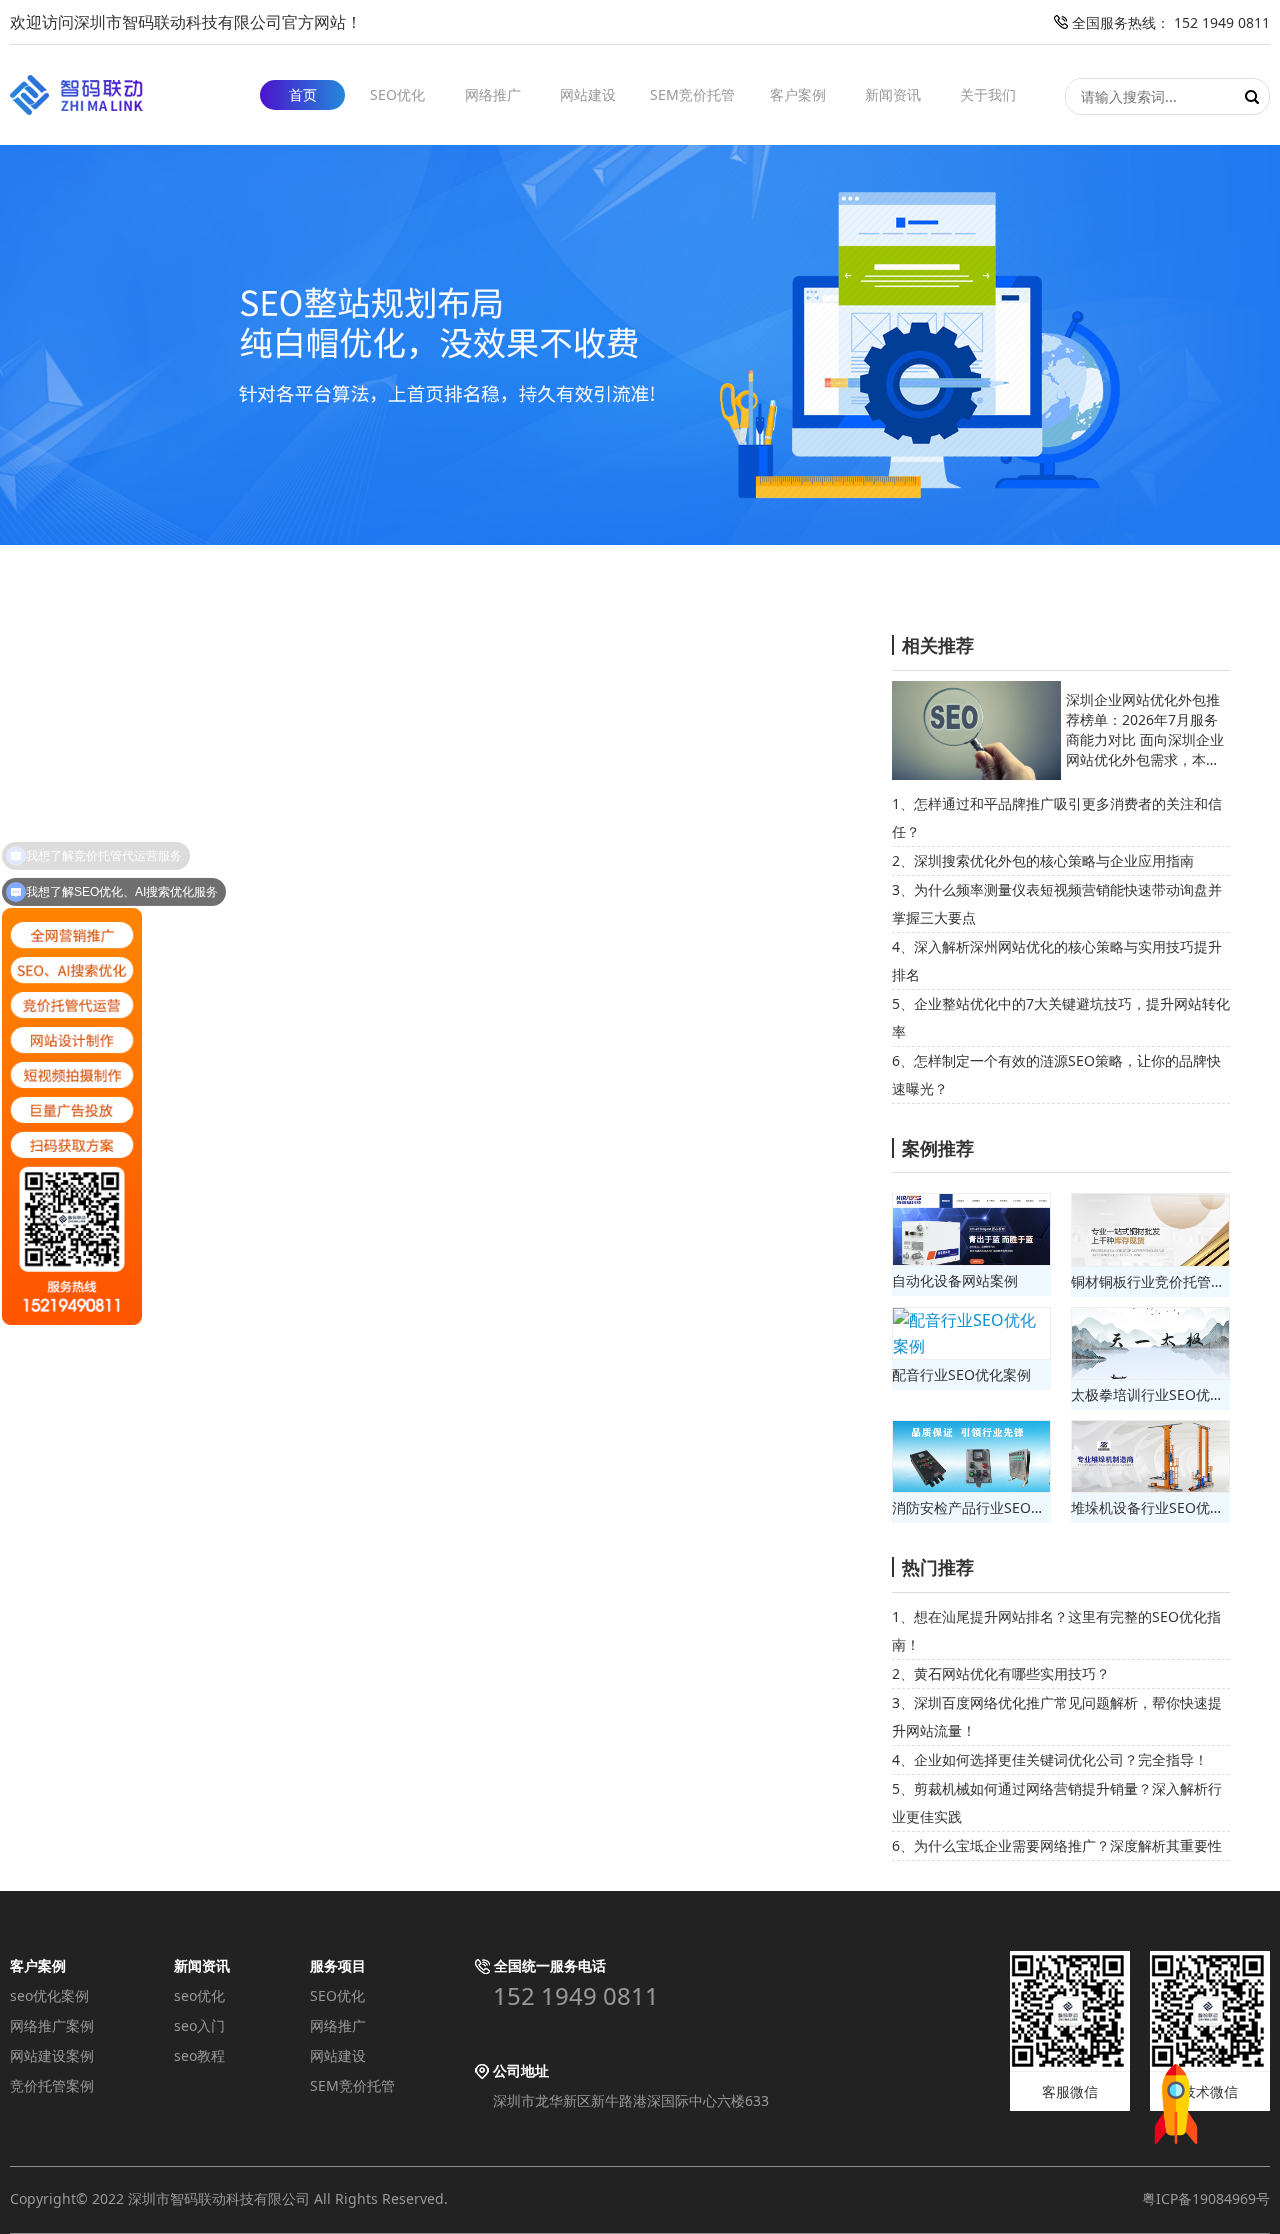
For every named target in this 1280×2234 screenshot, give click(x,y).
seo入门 (199, 2025)
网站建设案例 (52, 2055)
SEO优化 (397, 94)
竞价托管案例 (52, 2085)
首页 (303, 94)
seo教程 (199, 2055)
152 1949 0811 (576, 1996)
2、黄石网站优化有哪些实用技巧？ (1001, 1673)
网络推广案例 (52, 2025)
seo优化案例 (49, 1995)
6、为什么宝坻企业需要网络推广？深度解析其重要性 (1057, 1845)
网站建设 (588, 94)
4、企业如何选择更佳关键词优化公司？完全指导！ (1050, 1759)
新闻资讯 (893, 94)
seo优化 (199, 1995)
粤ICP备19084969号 (1206, 2198)
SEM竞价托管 (692, 94)
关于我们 (988, 94)
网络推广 (493, 94)
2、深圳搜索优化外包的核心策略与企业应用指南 (1043, 860)
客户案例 (798, 94)
